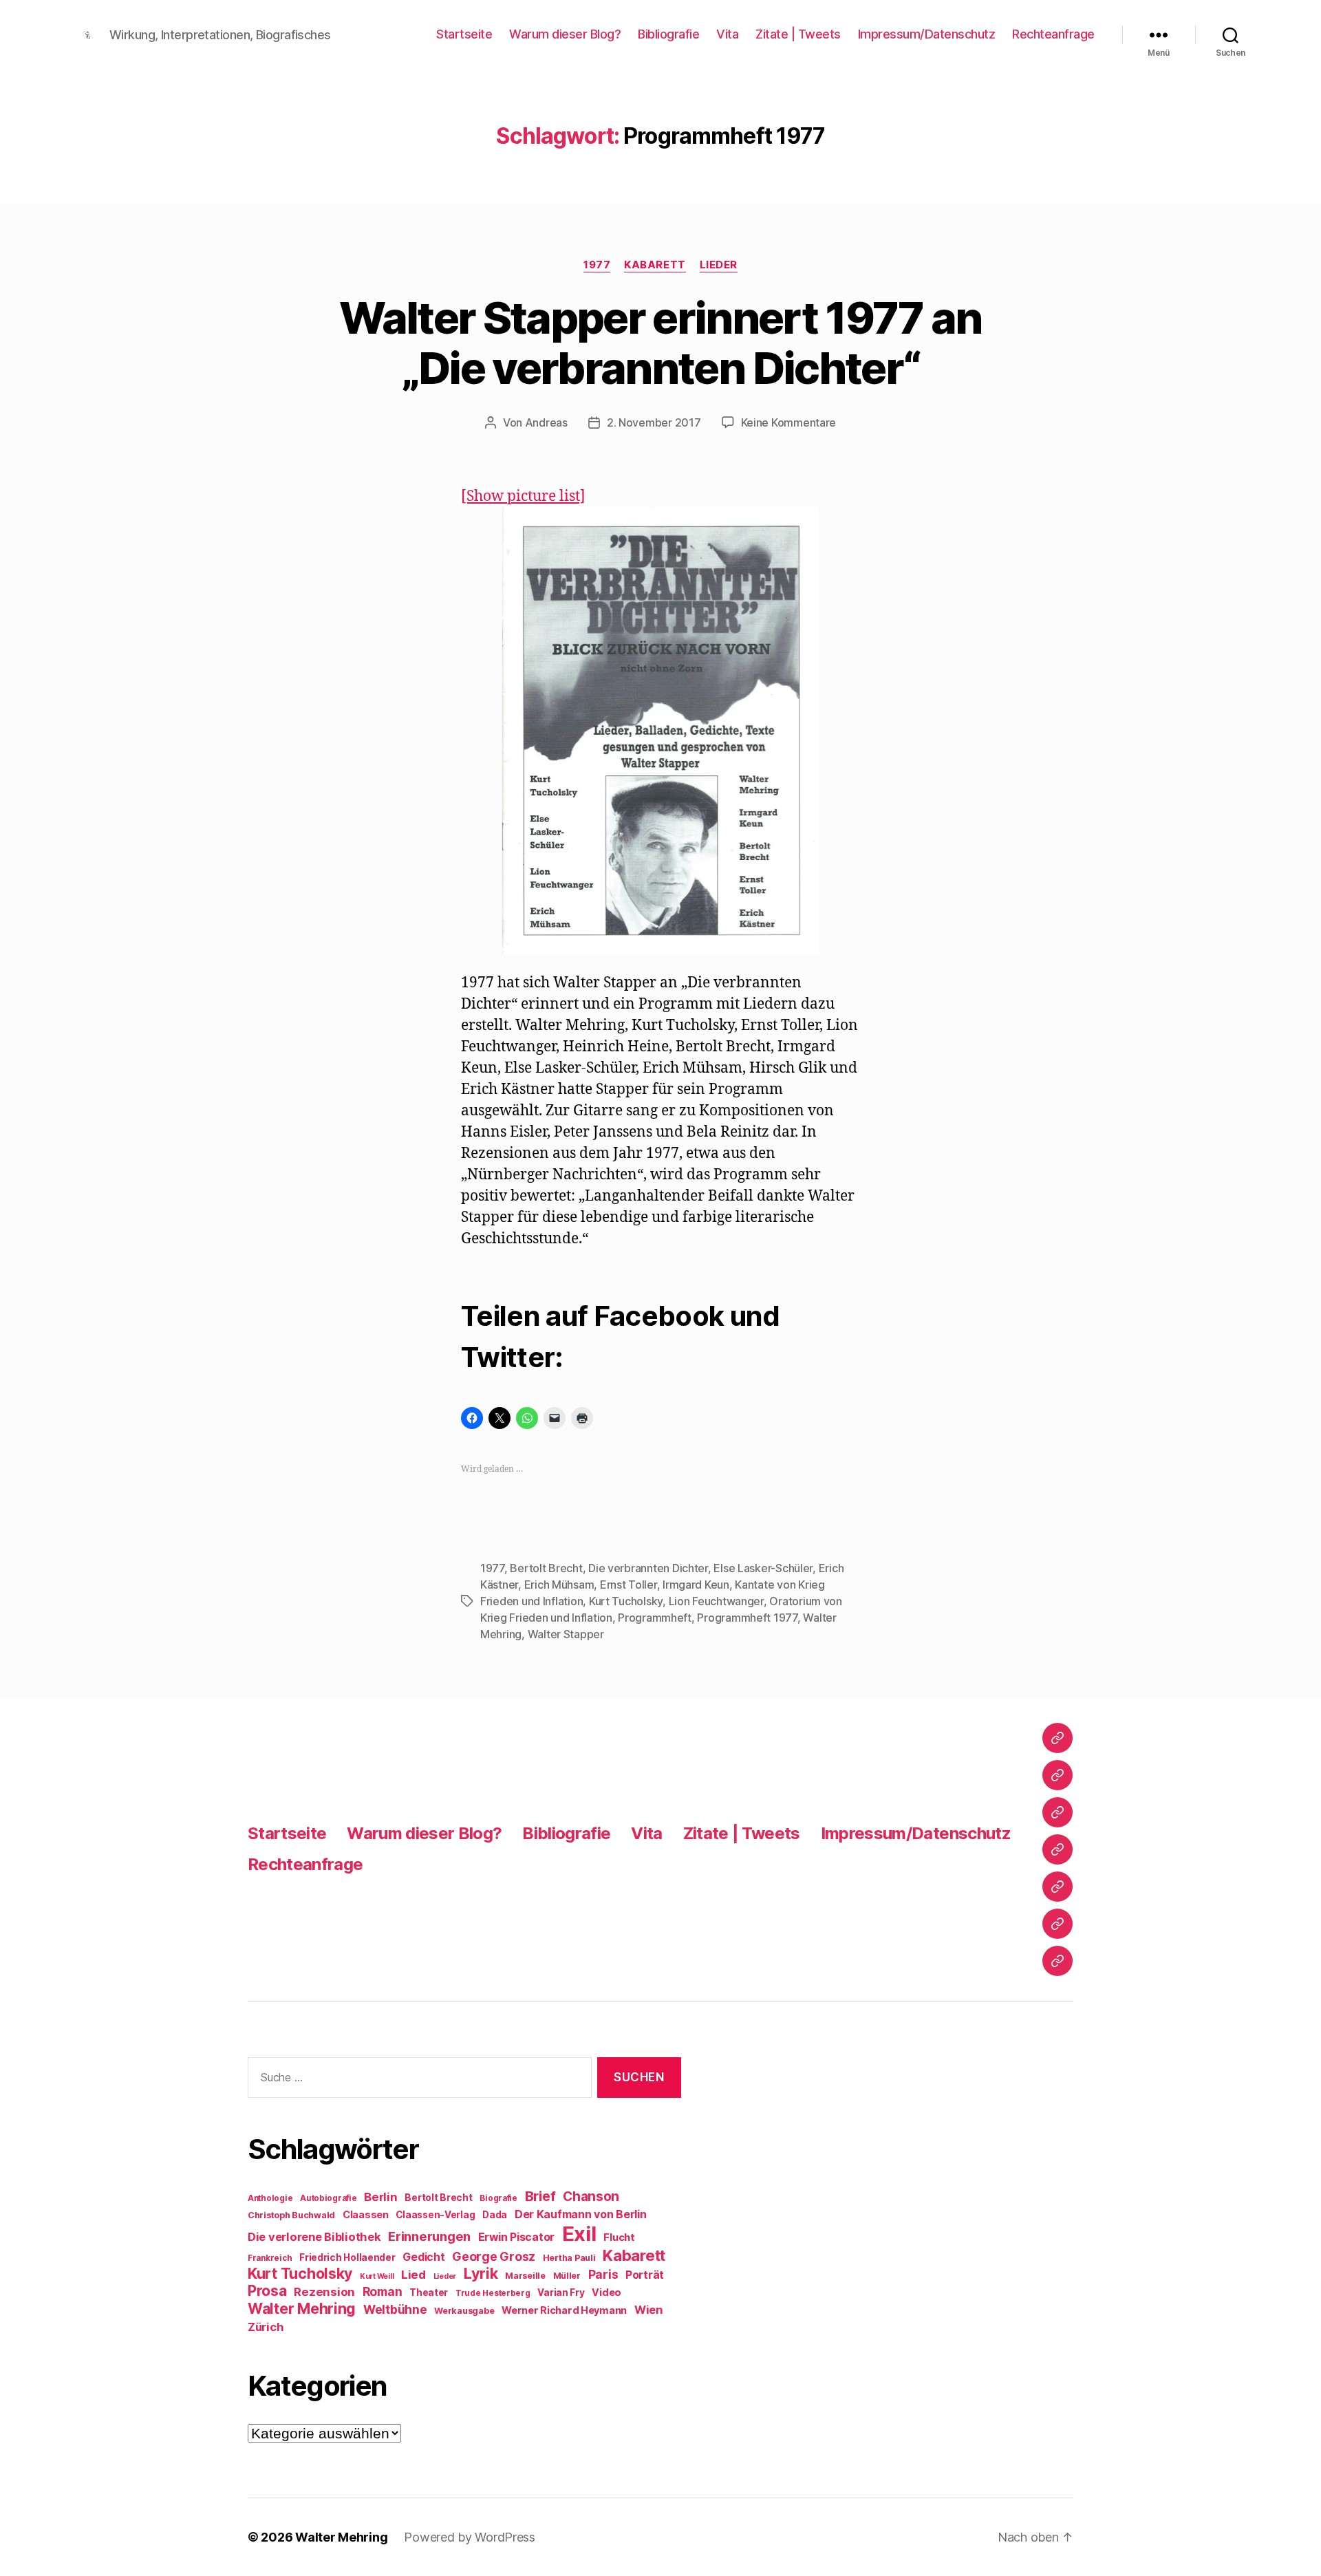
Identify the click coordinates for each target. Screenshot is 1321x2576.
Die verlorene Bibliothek (314, 2237)
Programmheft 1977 (747, 1618)
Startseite (464, 34)
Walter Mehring (302, 2308)
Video (606, 2292)
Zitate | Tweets (798, 34)
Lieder (719, 265)
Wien (648, 2310)
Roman (383, 2291)
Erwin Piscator (516, 2237)
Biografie (498, 2198)
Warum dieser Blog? (565, 34)
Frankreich (270, 2258)
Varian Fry (561, 2293)
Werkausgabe (464, 2311)
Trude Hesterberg (493, 2293)
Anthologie (270, 2198)
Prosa (267, 2291)
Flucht (619, 2237)
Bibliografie (668, 34)
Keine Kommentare (789, 422)
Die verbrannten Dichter (648, 1568)
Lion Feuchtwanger (716, 1601)
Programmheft (655, 1618)
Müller (567, 2276)
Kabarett (655, 265)
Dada (495, 2215)
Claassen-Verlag (435, 2215)
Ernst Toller (629, 1585)
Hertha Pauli (569, 2258)
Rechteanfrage (1053, 34)
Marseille (525, 2276)
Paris (603, 2274)
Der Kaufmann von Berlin (581, 2214)
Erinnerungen (429, 2236)
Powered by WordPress (470, 2537)
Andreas (546, 422)
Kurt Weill (377, 2276)
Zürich (266, 2327)
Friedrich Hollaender (347, 2257)
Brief (540, 2196)
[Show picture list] (523, 496)
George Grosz (494, 2256)
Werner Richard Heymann (564, 2310)
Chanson (591, 2197)
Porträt (645, 2275)
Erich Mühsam (559, 1585)
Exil (579, 2234)
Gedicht (423, 2257)
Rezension (324, 2292)
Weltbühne (395, 2309)
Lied (414, 2275)
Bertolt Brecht (546, 1568)
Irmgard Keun (696, 1585)
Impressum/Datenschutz (927, 34)
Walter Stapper (566, 1634)
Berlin (380, 2197)
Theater (429, 2293)
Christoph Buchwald (291, 2215)
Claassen (366, 2214)
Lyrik (481, 2273)
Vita (727, 34)
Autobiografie (329, 2198)
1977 (597, 265)
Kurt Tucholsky (626, 1601)
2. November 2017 (654, 422)
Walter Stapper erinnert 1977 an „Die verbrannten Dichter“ (660, 343)
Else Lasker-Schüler (763, 1568)
